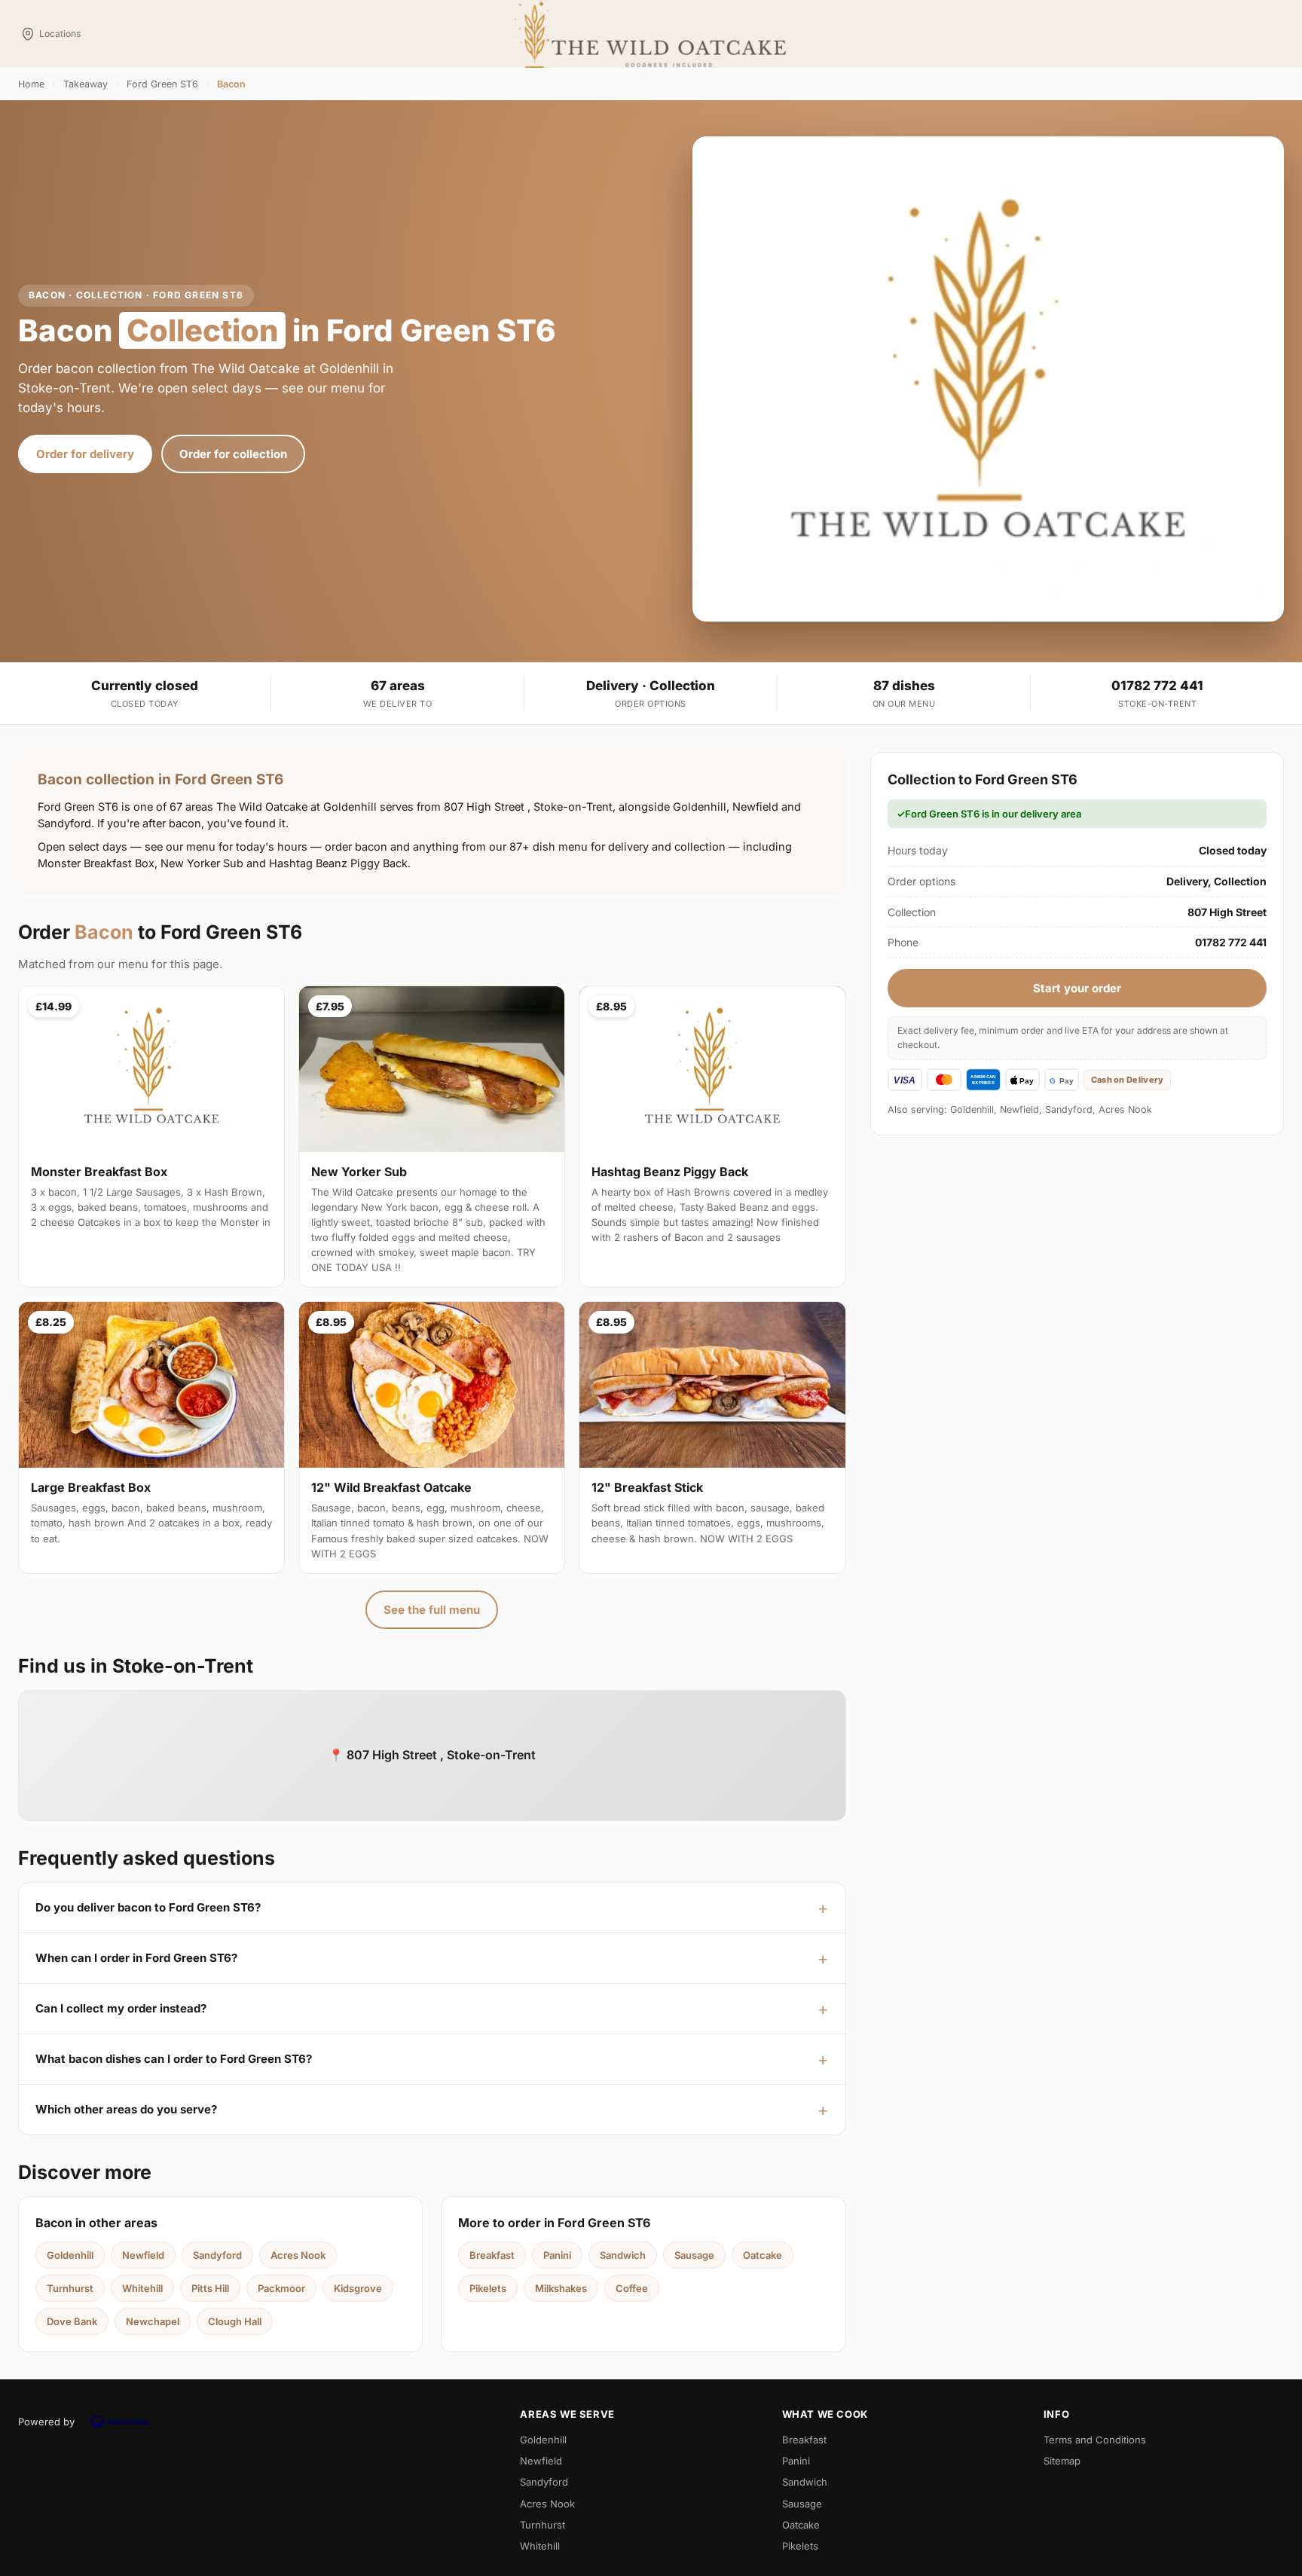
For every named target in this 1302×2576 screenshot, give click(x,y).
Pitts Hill (210, 2288)
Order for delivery (85, 454)
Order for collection (233, 454)
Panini (557, 2255)
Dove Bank (72, 2321)
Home (31, 84)
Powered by (46, 2422)
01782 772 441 (1157, 686)
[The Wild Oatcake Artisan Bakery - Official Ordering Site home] (651, 34)
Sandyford (217, 2255)
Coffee (632, 2288)
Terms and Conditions (1095, 2440)
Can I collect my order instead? (121, 2008)
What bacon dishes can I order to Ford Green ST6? (174, 2059)
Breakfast (492, 2255)
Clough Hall (235, 2321)
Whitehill (142, 2288)
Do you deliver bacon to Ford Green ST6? (148, 1907)
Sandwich (623, 2255)
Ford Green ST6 (162, 84)
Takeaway (86, 84)
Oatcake (763, 2255)
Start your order (1077, 988)
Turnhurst (70, 2288)
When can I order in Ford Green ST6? (136, 1958)
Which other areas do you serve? (126, 2109)
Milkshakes (561, 2288)
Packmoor (281, 2288)
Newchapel (153, 2321)
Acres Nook (298, 2255)
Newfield (143, 2255)
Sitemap (1062, 2461)
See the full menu (432, 1610)
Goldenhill (70, 2255)
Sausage (694, 2255)
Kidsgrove (358, 2288)
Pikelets (488, 2288)
